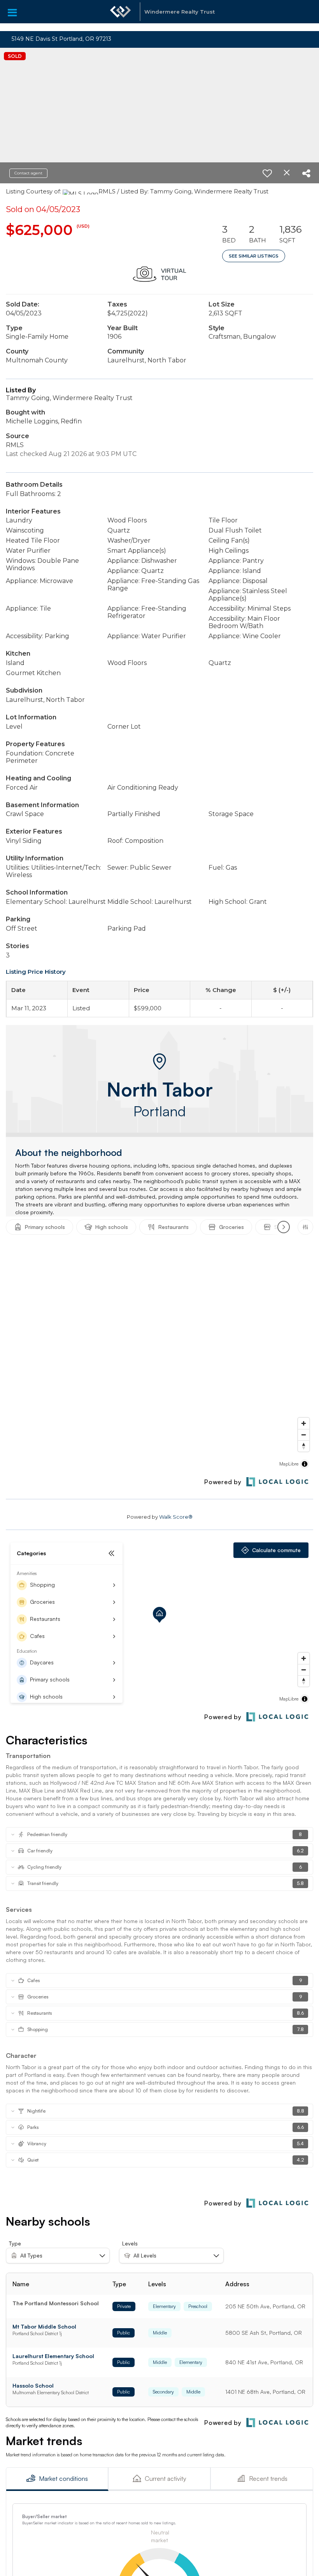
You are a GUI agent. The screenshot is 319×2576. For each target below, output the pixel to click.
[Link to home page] (121, 16)
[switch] (267, 173)
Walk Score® (176, 1517)
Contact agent (28, 173)
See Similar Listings (254, 256)
